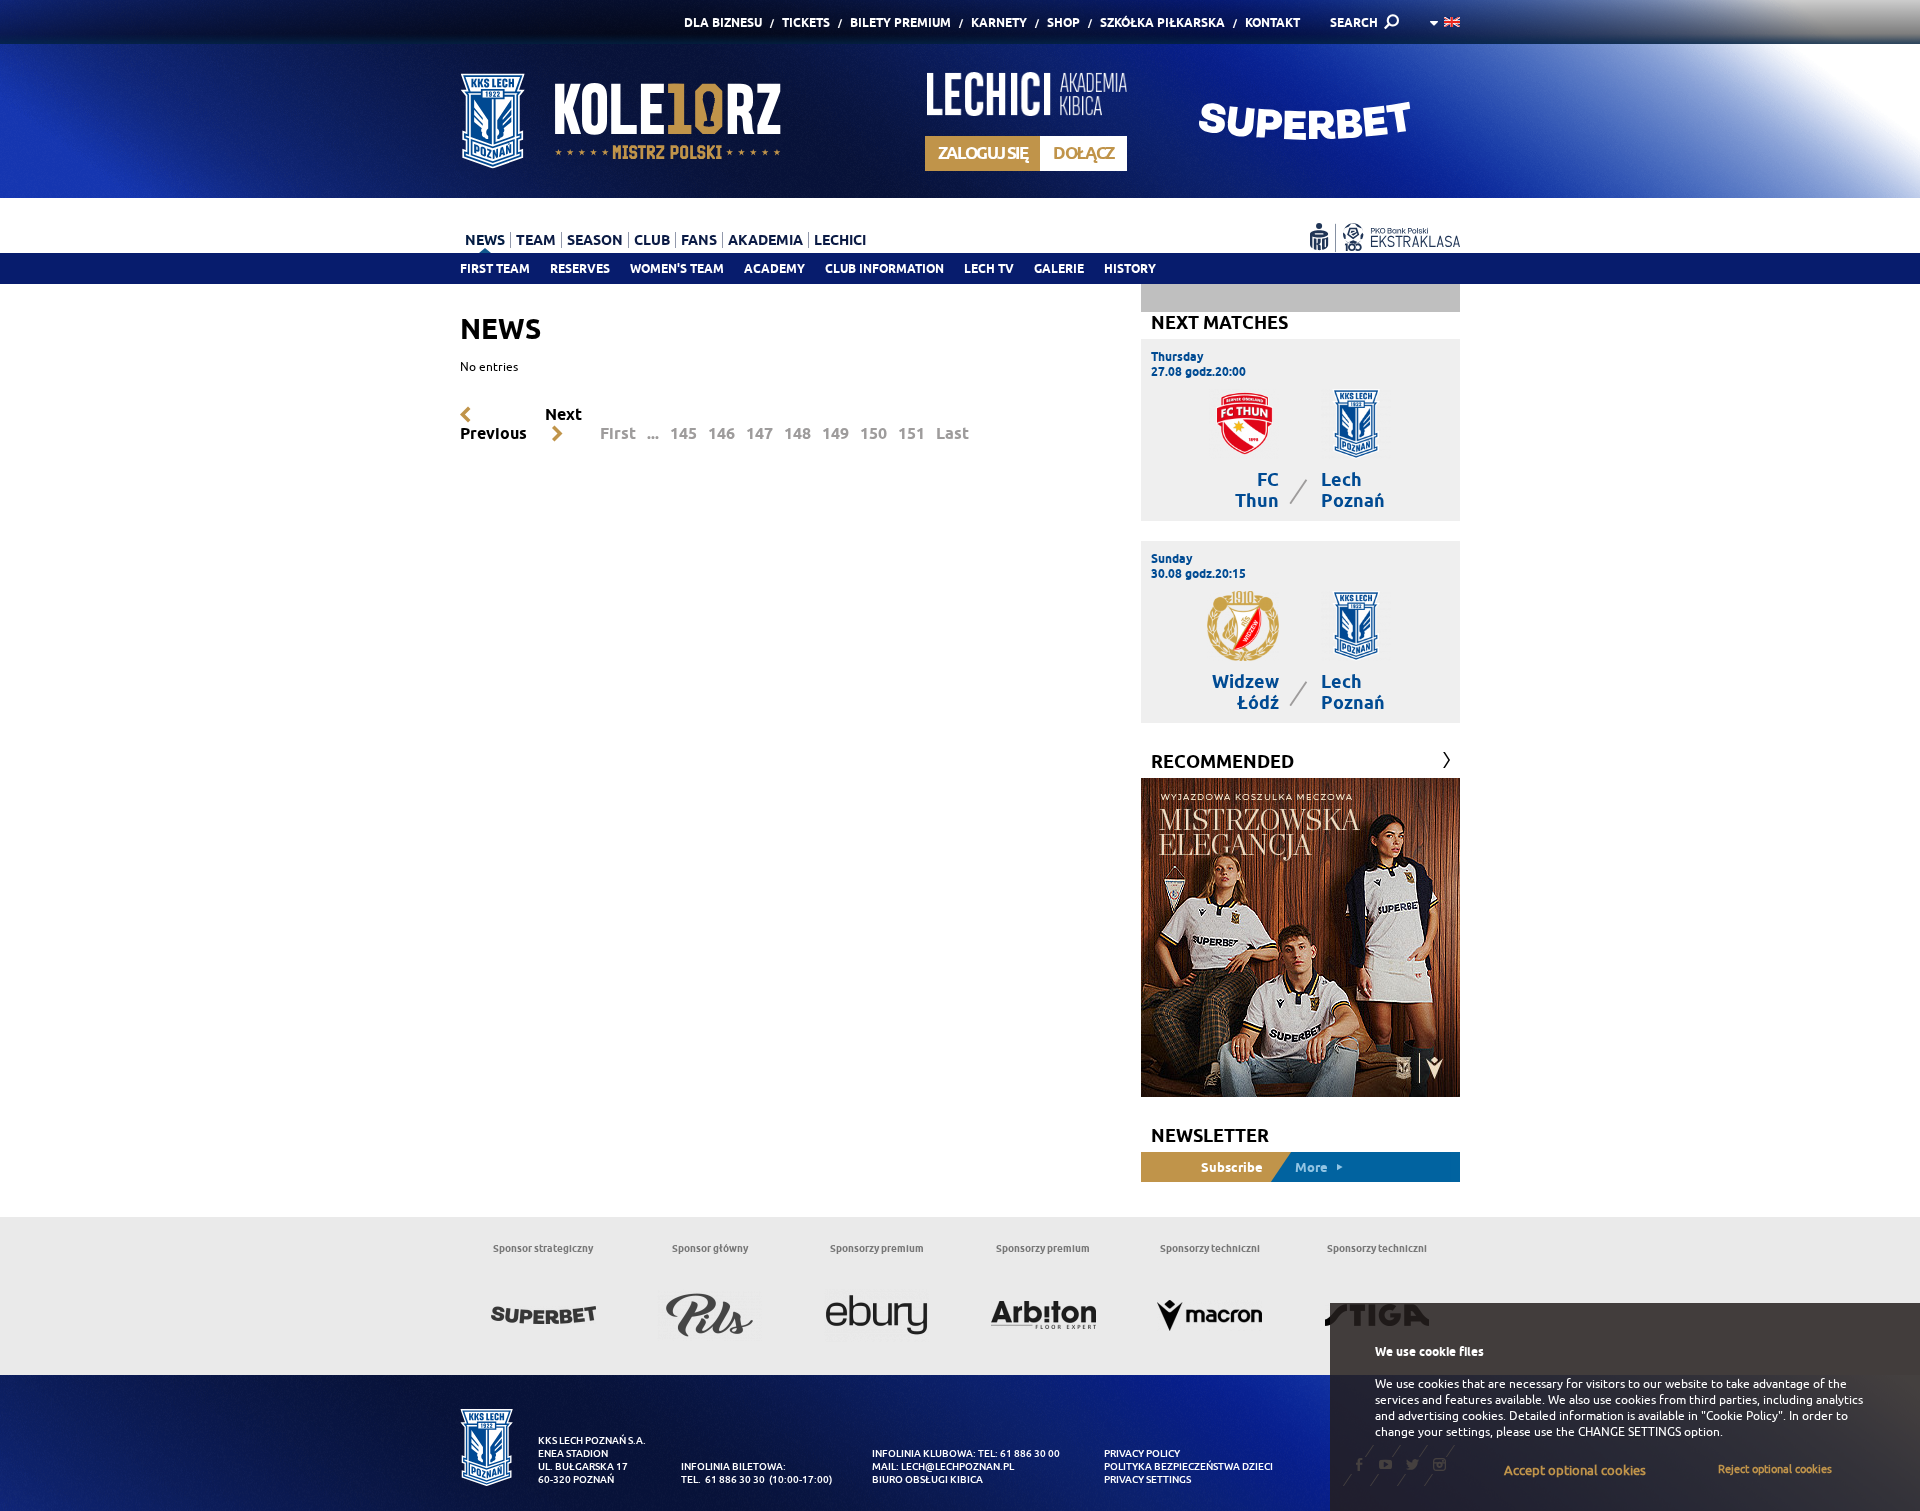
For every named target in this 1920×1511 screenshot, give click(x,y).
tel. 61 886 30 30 (723, 1479)
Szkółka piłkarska (1162, 22)
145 (683, 433)
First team (495, 268)
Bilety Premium (900, 22)
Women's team (677, 268)
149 (835, 433)
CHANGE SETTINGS (1629, 1432)
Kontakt (1272, 22)
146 (721, 433)
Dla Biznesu (723, 22)
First (618, 433)
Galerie (1059, 268)
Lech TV (989, 268)
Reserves (580, 268)
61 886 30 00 (1030, 1453)
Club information (884, 268)
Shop (1063, 22)
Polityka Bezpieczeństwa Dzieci (1188, 1466)
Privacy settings (1147, 1479)
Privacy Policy (1142, 1453)
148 (797, 433)
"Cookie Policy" (1742, 1416)
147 (759, 433)
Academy (774, 268)
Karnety (999, 22)
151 (911, 433)
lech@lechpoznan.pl (957, 1466)
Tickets (806, 22)
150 (873, 433)
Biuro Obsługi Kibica (927, 1479)
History (1130, 268)
